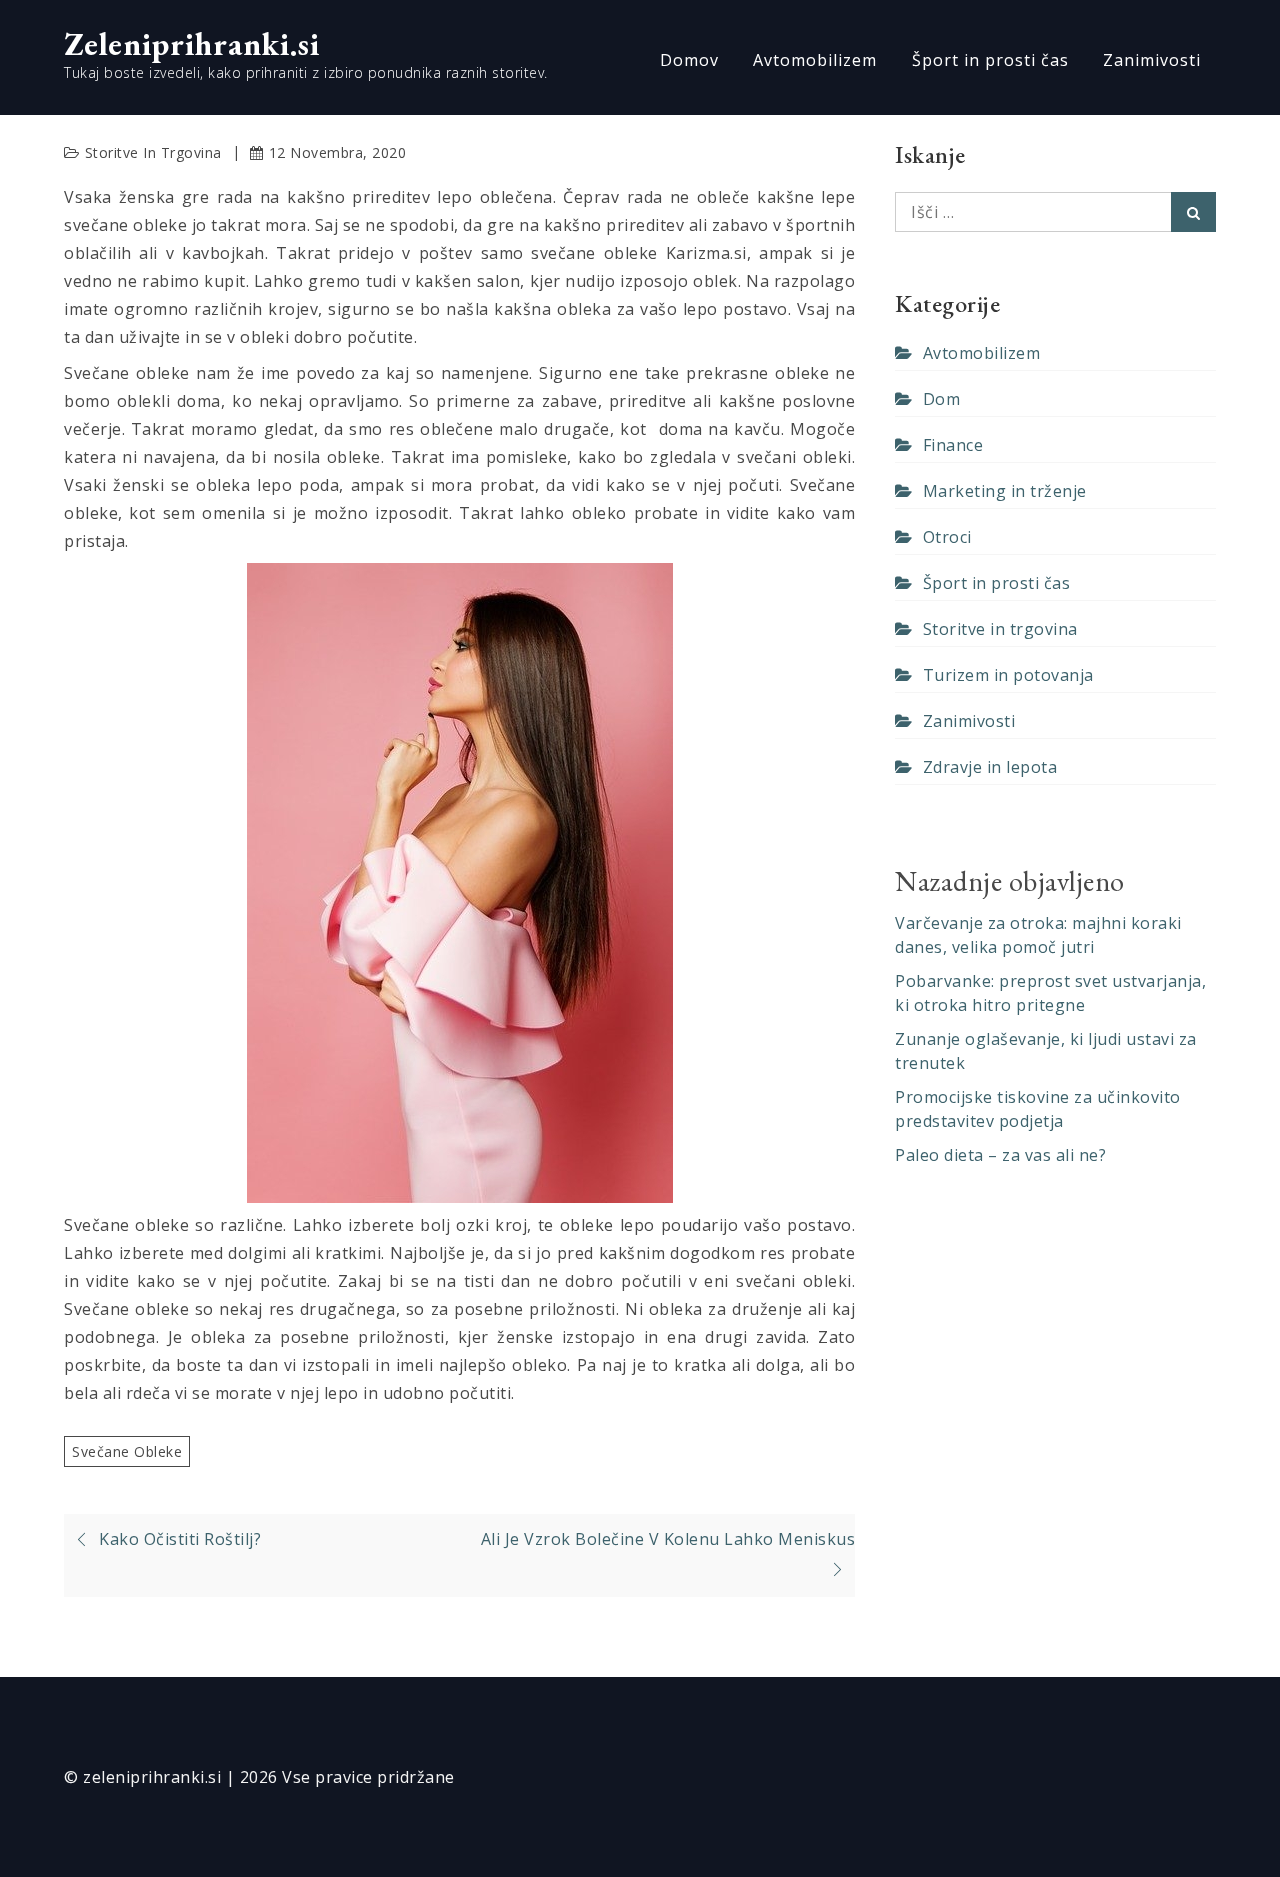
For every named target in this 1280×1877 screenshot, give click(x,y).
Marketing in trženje (1005, 491)
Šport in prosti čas (990, 60)
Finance (953, 445)
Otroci (947, 537)
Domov (689, 60)
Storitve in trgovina (153, 152)
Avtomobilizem (815, 60)
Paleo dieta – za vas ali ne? (1000, 1155)
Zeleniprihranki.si (192, 44)
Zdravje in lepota (990, 767)
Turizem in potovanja (1008, 675)
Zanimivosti (1152, 60)
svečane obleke (127, 1451)
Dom (941, 399)
